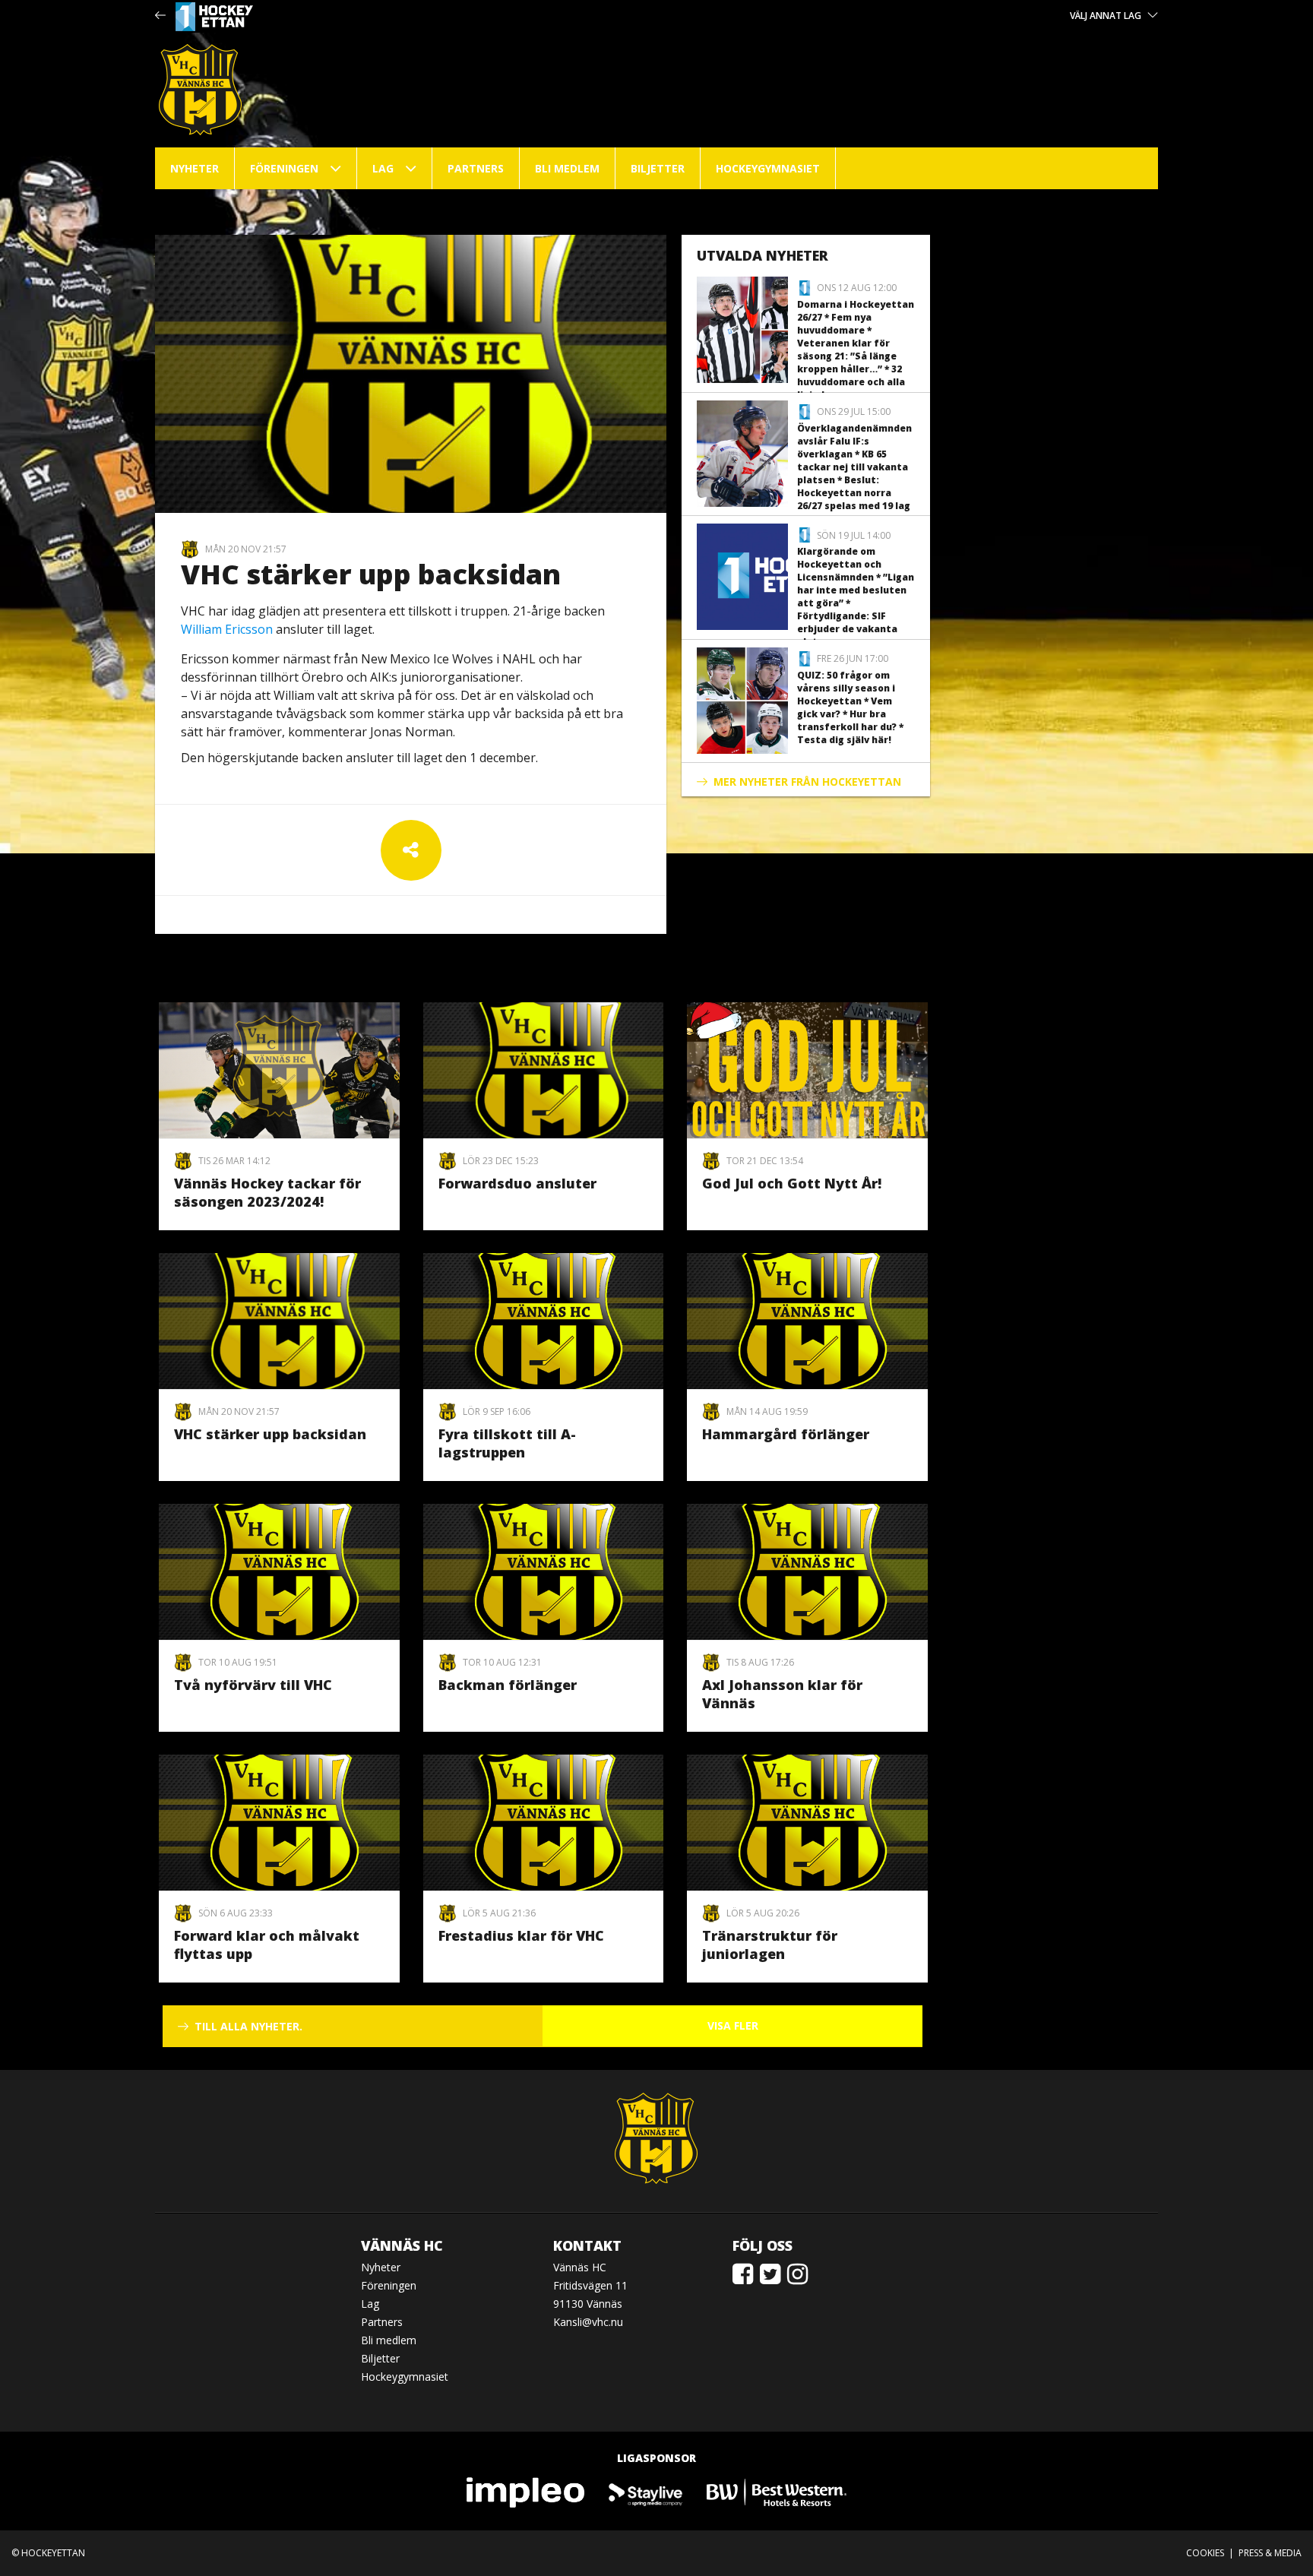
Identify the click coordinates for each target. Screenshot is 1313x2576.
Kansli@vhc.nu (588, 2322)
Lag (383, 168)
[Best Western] (777, 2491)
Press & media (1270, 2553)
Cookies (1205, 2553)
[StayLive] (646, 2491)
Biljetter (658, 168)
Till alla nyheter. (248, 2026)
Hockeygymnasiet (768, 168)
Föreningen (284, 168)
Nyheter (195, 168)
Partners (476, 168)
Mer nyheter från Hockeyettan (807, 782)
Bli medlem (567, 168)
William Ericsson (227, 629)
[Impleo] (527, 2491)
